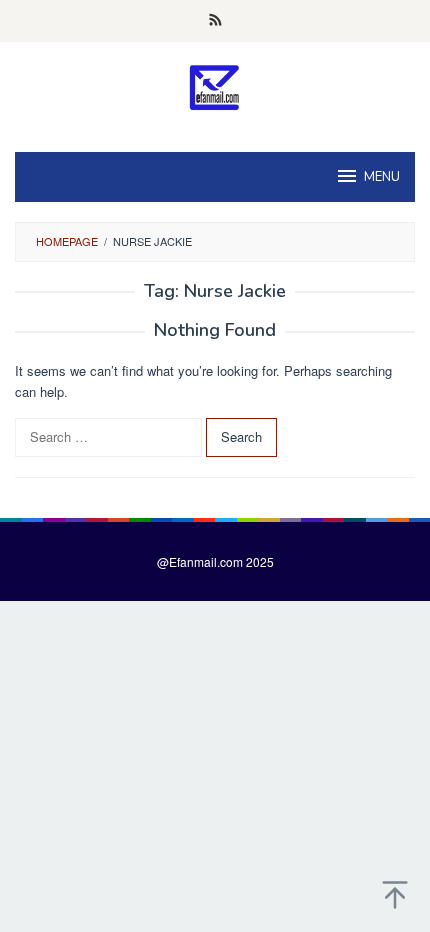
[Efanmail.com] (215, 87)
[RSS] (215, 21)
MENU (382, 177)
